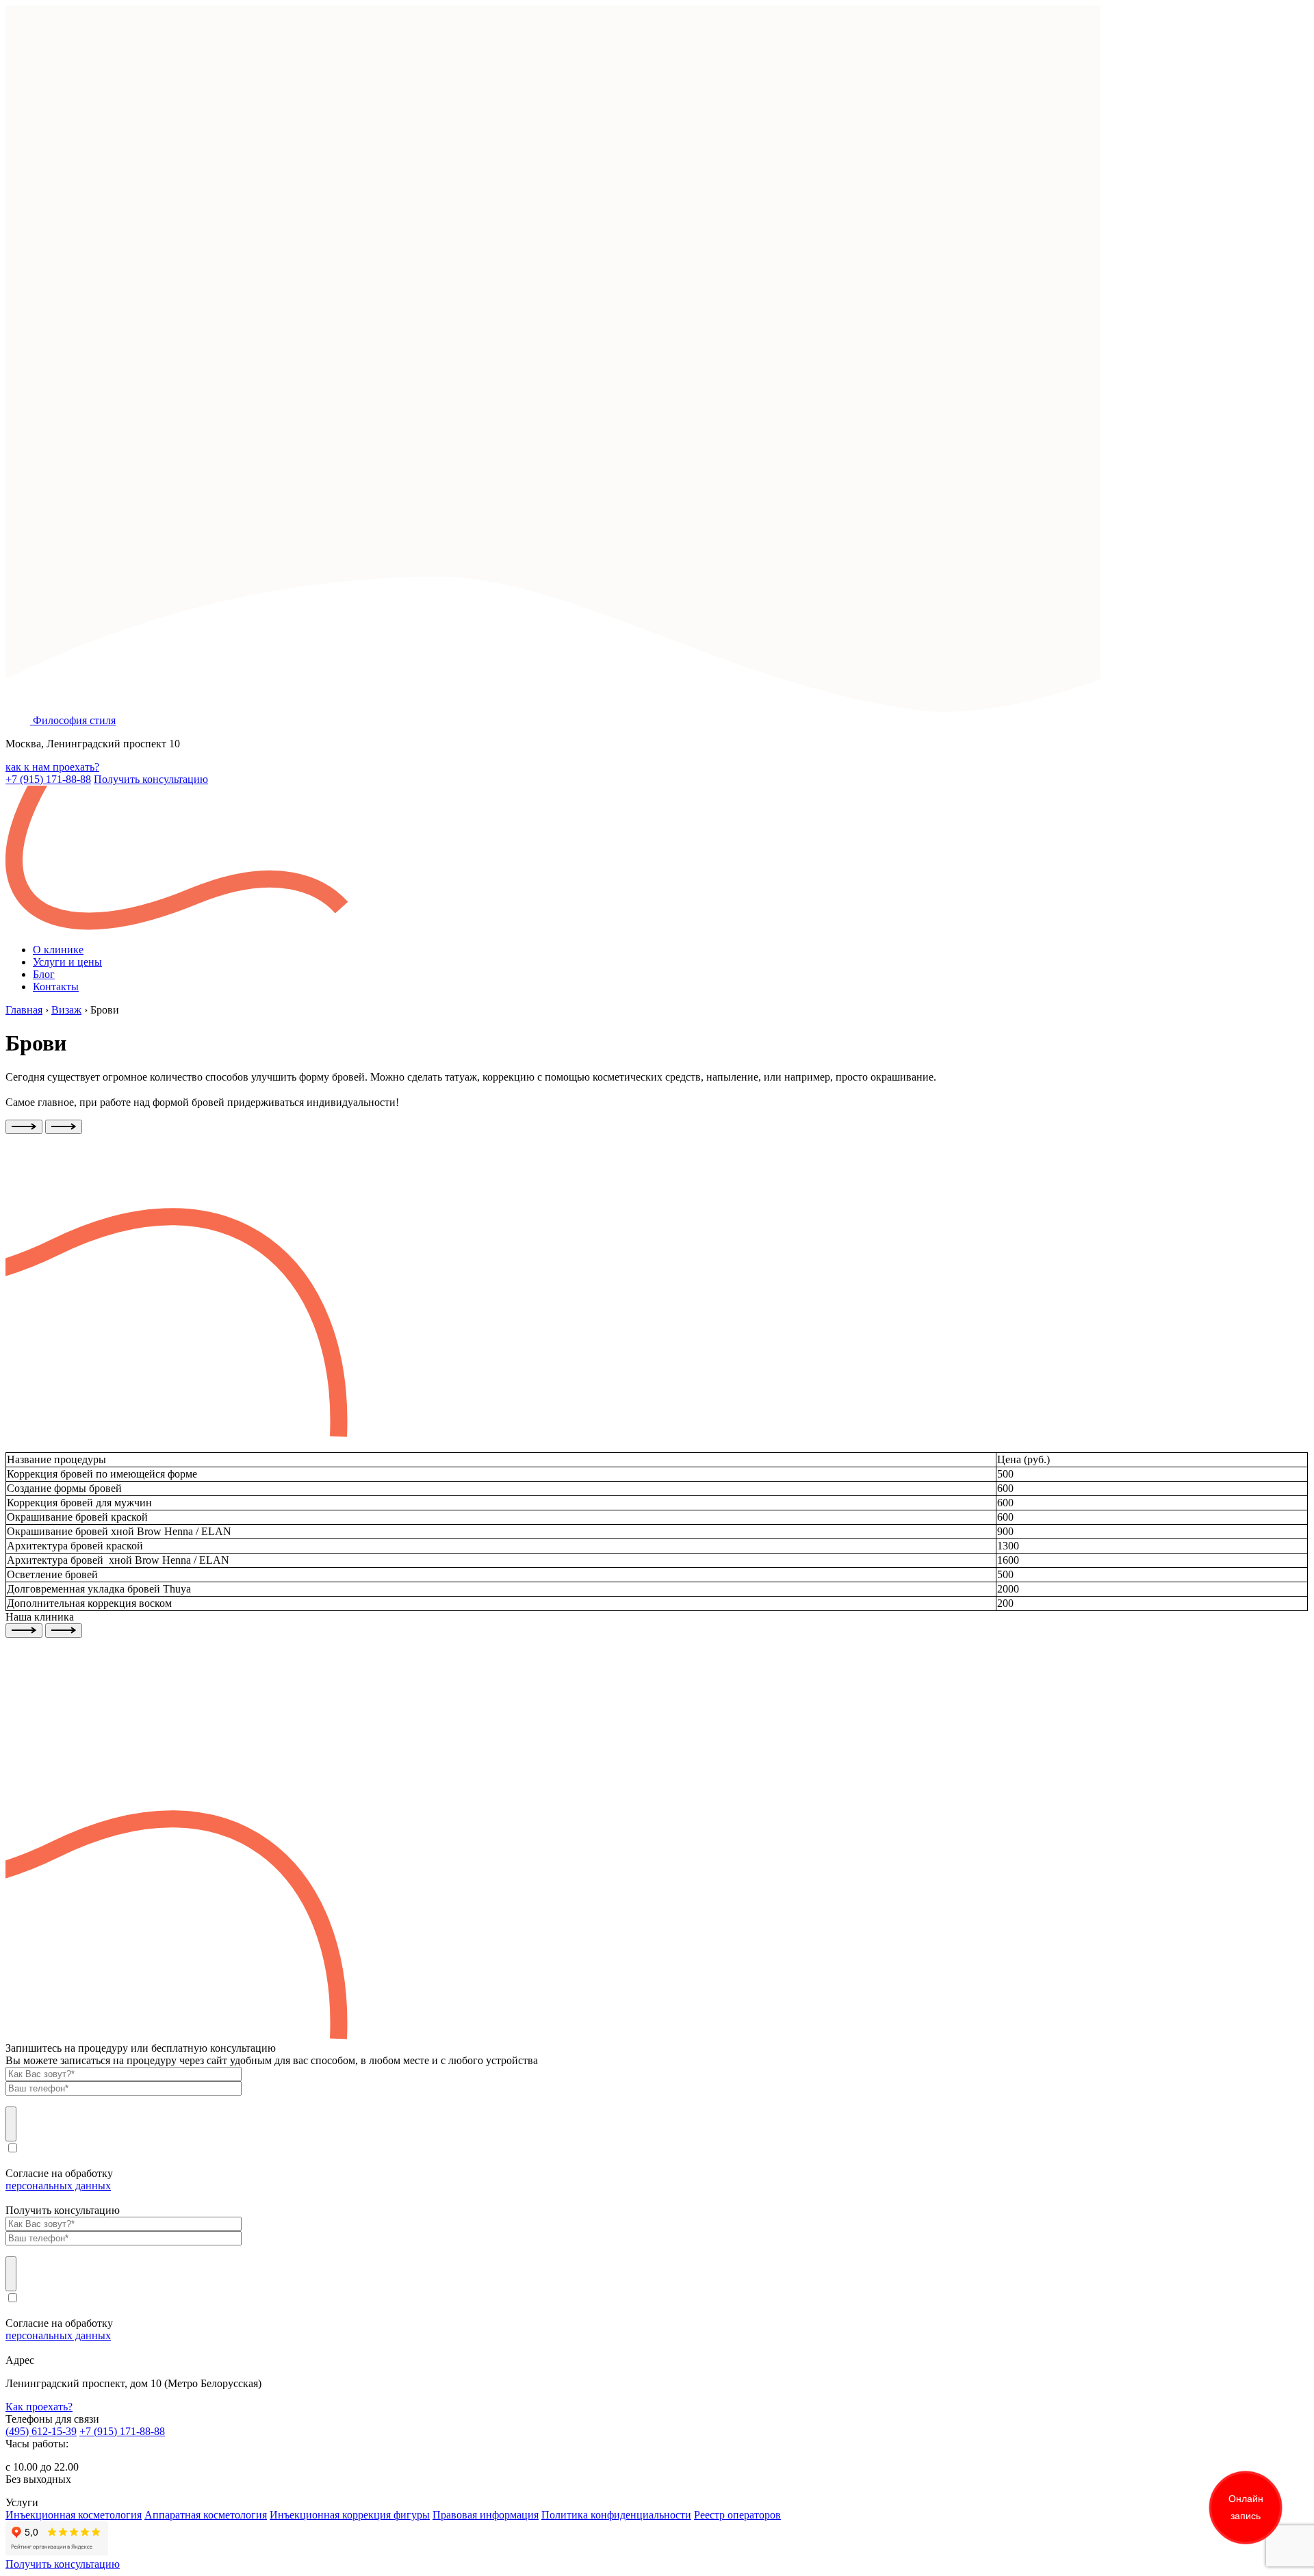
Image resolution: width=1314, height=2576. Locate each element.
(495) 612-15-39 (41, 2431)
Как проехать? (39, 2407)
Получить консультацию (151, 779)
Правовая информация (486, 2515)
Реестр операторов (737, 2515)
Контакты (56, 987)
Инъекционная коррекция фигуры (350, 2515)
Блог (44, 974)
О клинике (58, 950)
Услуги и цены (67, 962)
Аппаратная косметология (206, 2515)
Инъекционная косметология (74, 2515)
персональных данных (58, 2186)
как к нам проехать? (52, 767)
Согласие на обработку (59, 2179)
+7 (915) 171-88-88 (48, 779)
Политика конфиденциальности (616, 2515)
